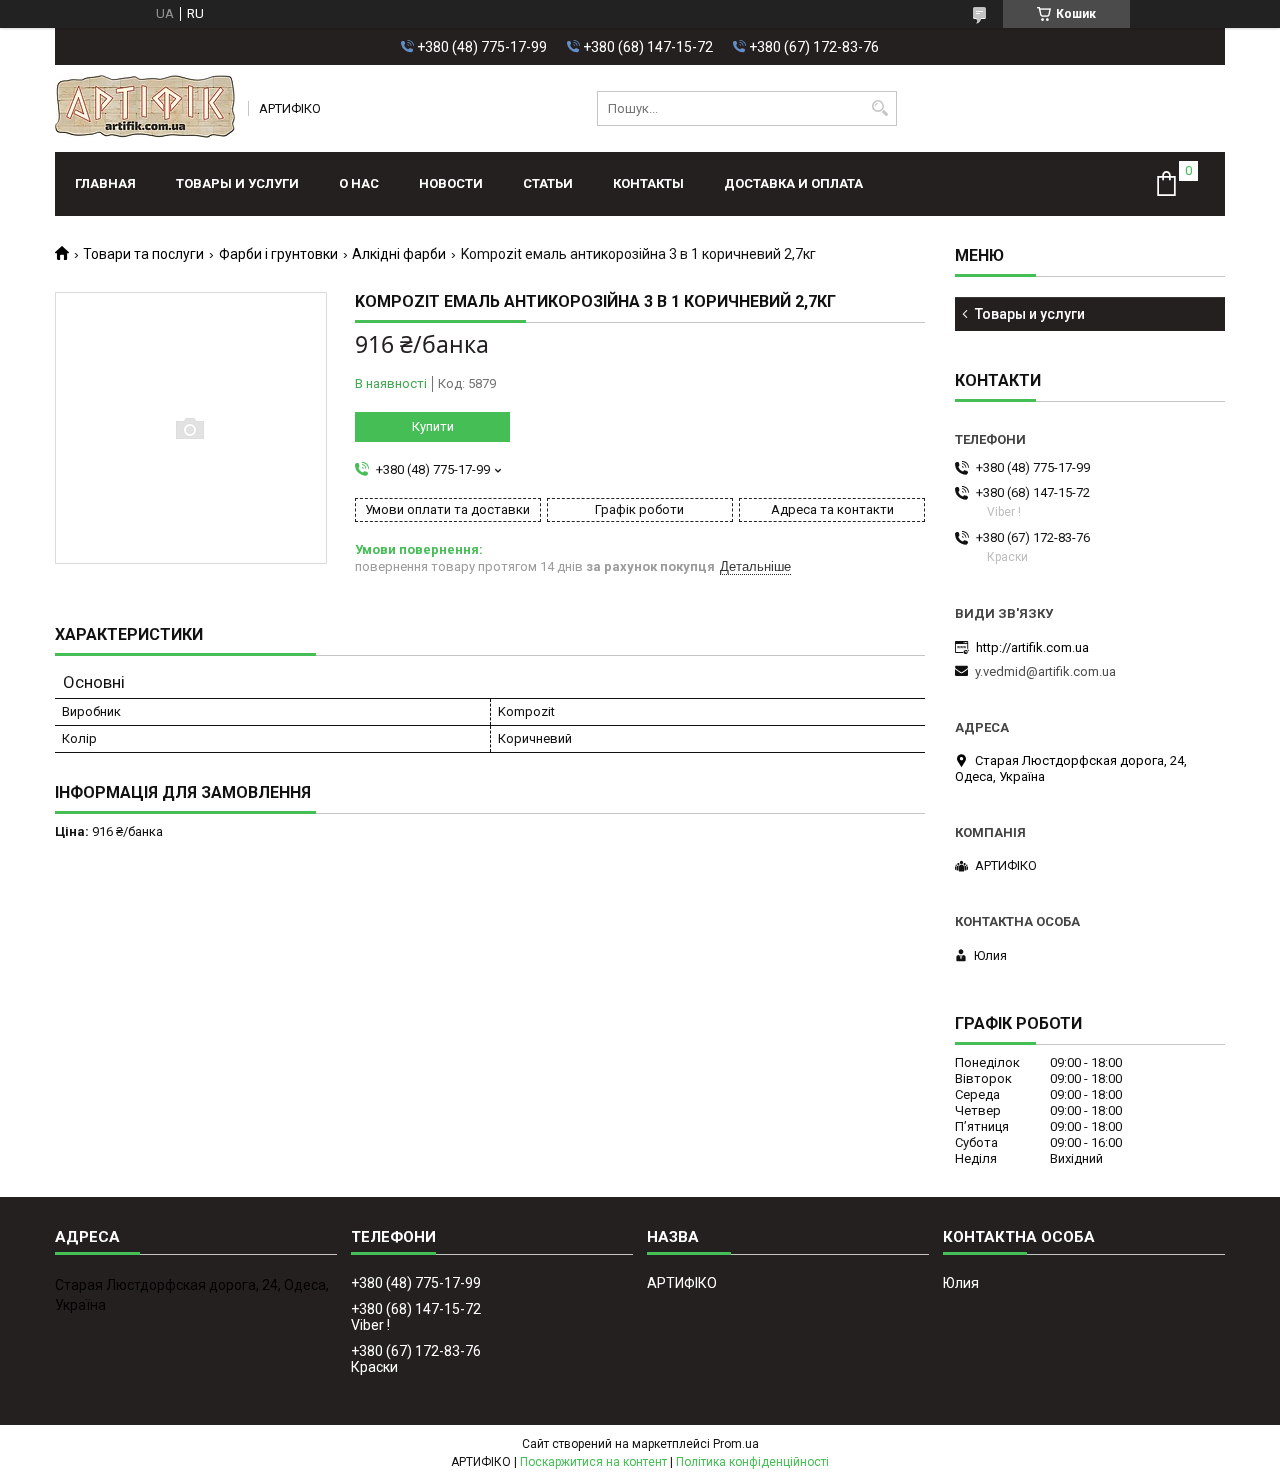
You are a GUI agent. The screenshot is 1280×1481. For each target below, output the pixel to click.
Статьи (548, 183)
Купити (433, 426)
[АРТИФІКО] (145, 108)
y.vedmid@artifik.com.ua (1045, 671)
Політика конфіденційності (752, 1462)
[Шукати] (879, 108)
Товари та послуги (143, 254)
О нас (359, 183)
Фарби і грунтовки (278, 254)
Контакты (648, 183)
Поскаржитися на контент (593, 1462)
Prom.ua (736, 1444)
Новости (451, 183)
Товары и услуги (237, 183)
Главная (105, 183)
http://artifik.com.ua (1032, 647)
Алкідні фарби (399, 254)
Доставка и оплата (793, 183)
